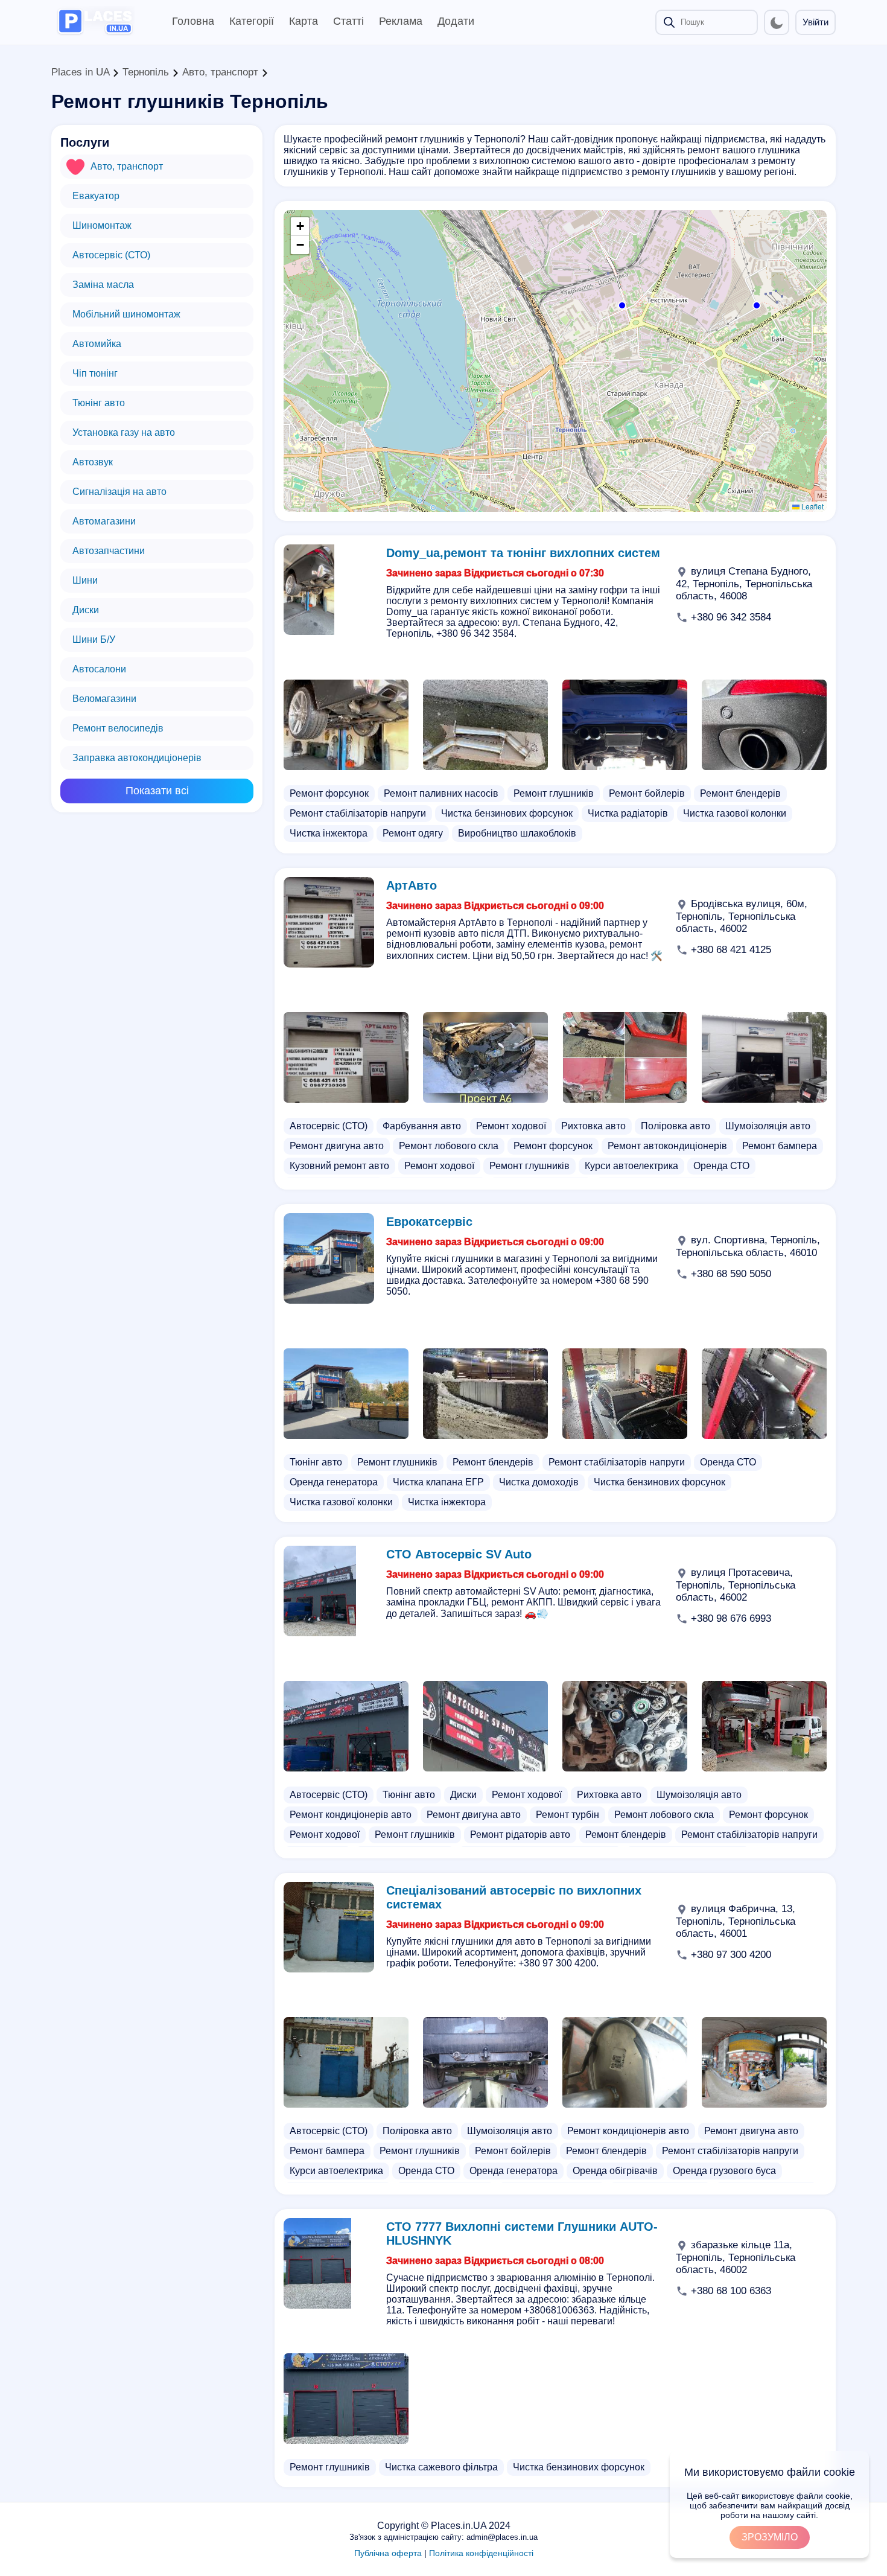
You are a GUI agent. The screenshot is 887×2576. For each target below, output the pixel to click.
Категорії (252, 21)
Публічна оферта (388, 2553)
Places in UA (80, 72)
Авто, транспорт (220, 72)
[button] (755, 304)
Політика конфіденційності (481, 2553)
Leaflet (812, 506)
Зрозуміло (770, 2537)
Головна (193, 21)
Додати (456, 21)
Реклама (401, 21)
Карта (304, 21)
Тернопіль (146, 72)
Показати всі (157, 791)
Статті (348, 21)
